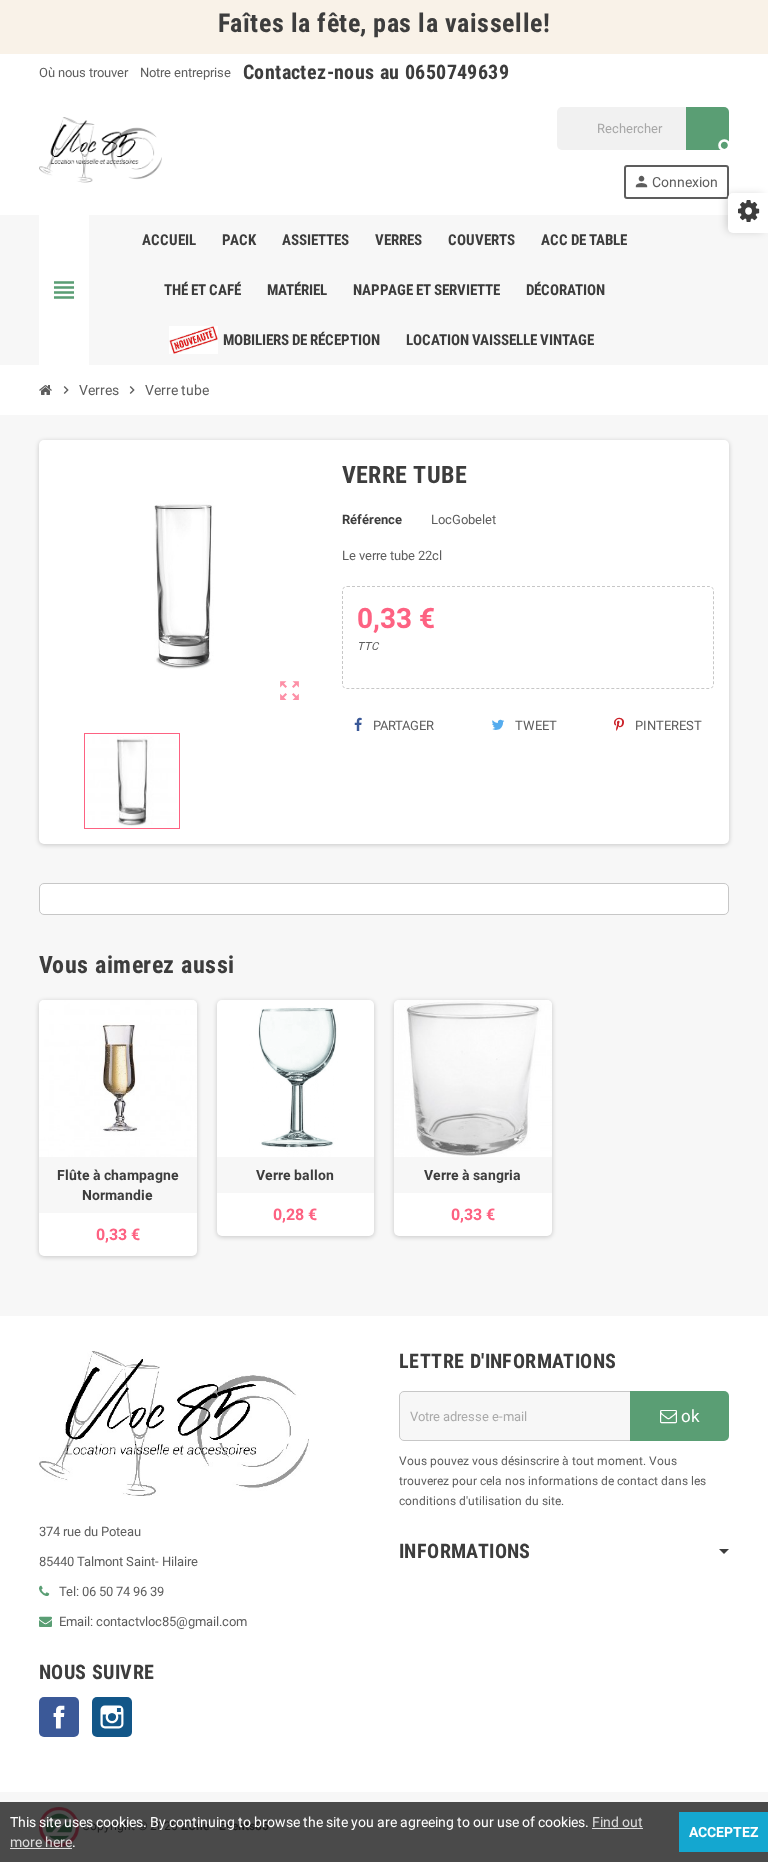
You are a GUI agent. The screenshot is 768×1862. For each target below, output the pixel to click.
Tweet (534, 725)
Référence (372, 519)
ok (688, 1416)
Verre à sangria (472, 1175)
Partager (402, 725)
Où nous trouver (83, 72)
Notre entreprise (185, 72)
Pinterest (667, 725)
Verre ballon (295, 1175)
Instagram (112, 1717)
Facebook (59, 1717)
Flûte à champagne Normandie (118, 1185)
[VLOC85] (100, 151)
